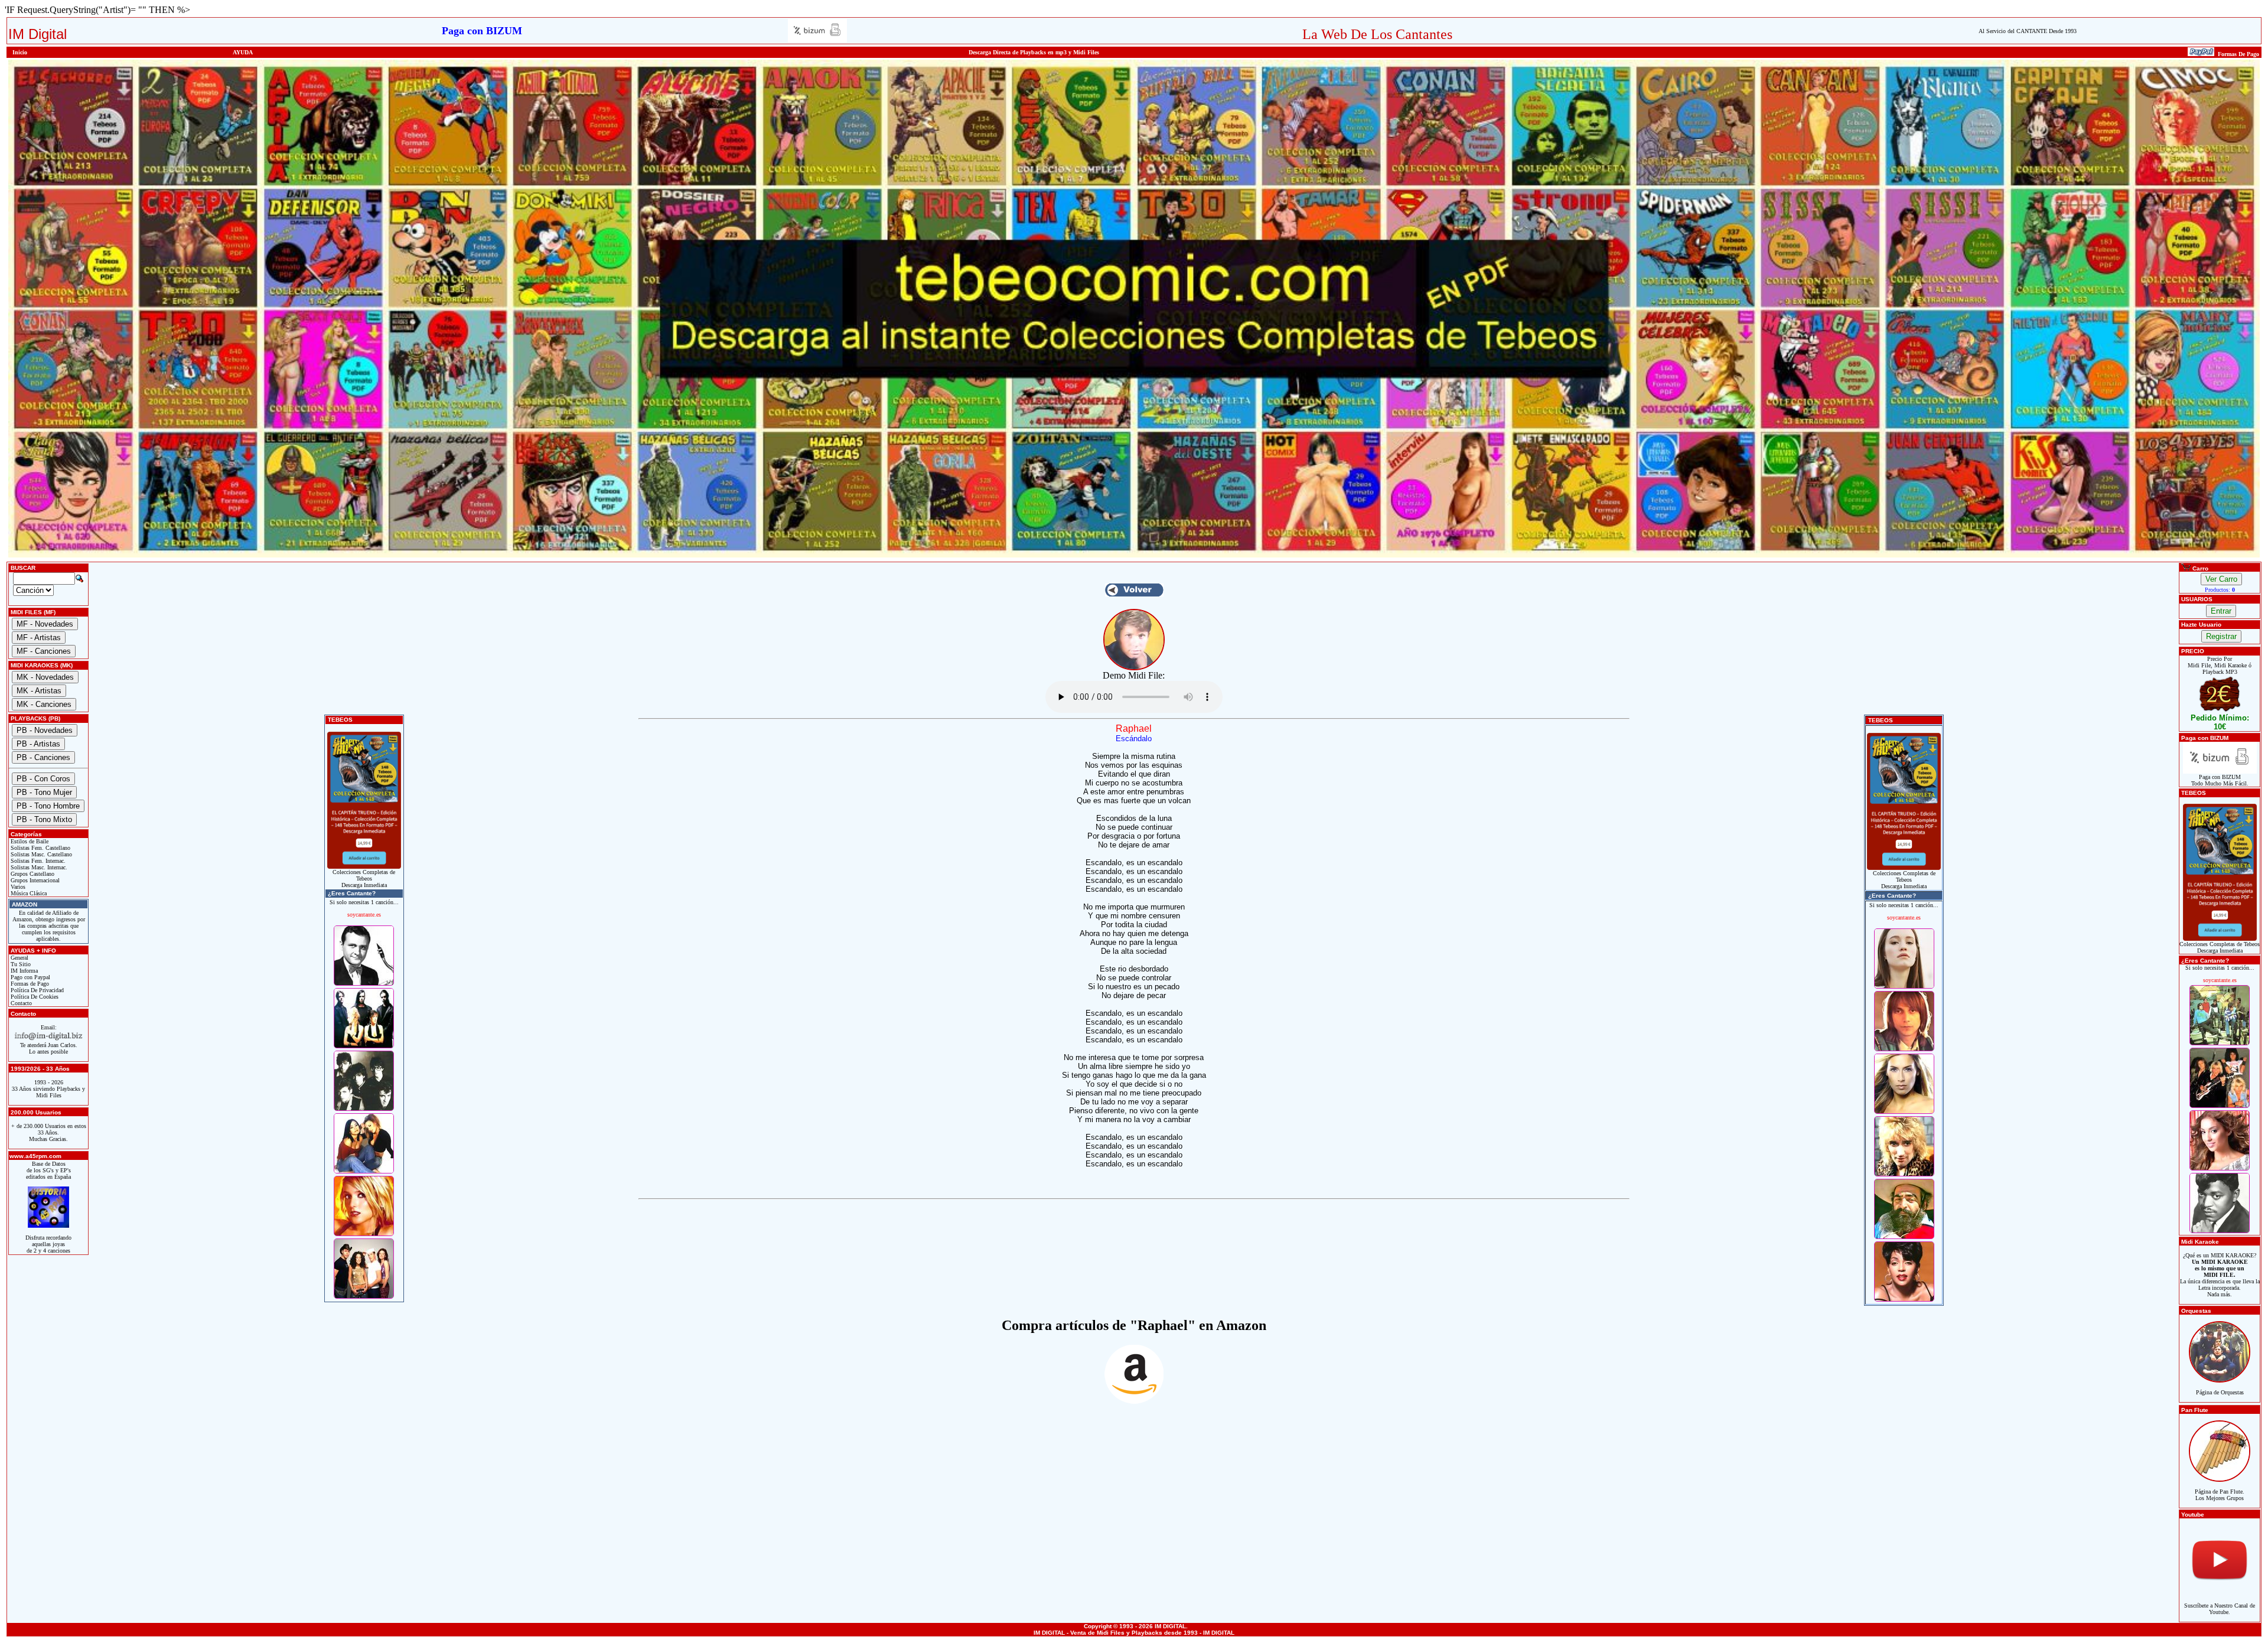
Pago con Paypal (30, 977)
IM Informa (23, 971)
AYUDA (243, 52)
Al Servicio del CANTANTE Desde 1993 (2028, 31)
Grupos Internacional (34, 880)
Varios (17, 887)
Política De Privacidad (36, 990)
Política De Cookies (34, 997)
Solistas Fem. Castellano (40, 848)
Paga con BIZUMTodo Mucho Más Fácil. (2220, 780)
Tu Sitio (20, 964)
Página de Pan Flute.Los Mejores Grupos (2220, 1495)
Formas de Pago (29, 984)
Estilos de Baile (29, 841)
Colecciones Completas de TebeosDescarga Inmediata (364, 878)
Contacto (20, 1003)
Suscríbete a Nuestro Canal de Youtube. (2220, 1609)
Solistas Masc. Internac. (38, 867)
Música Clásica (28, 893)
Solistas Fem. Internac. (37, 861)
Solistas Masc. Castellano (40, 854)
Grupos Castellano (32, 874)
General (19, 958)
